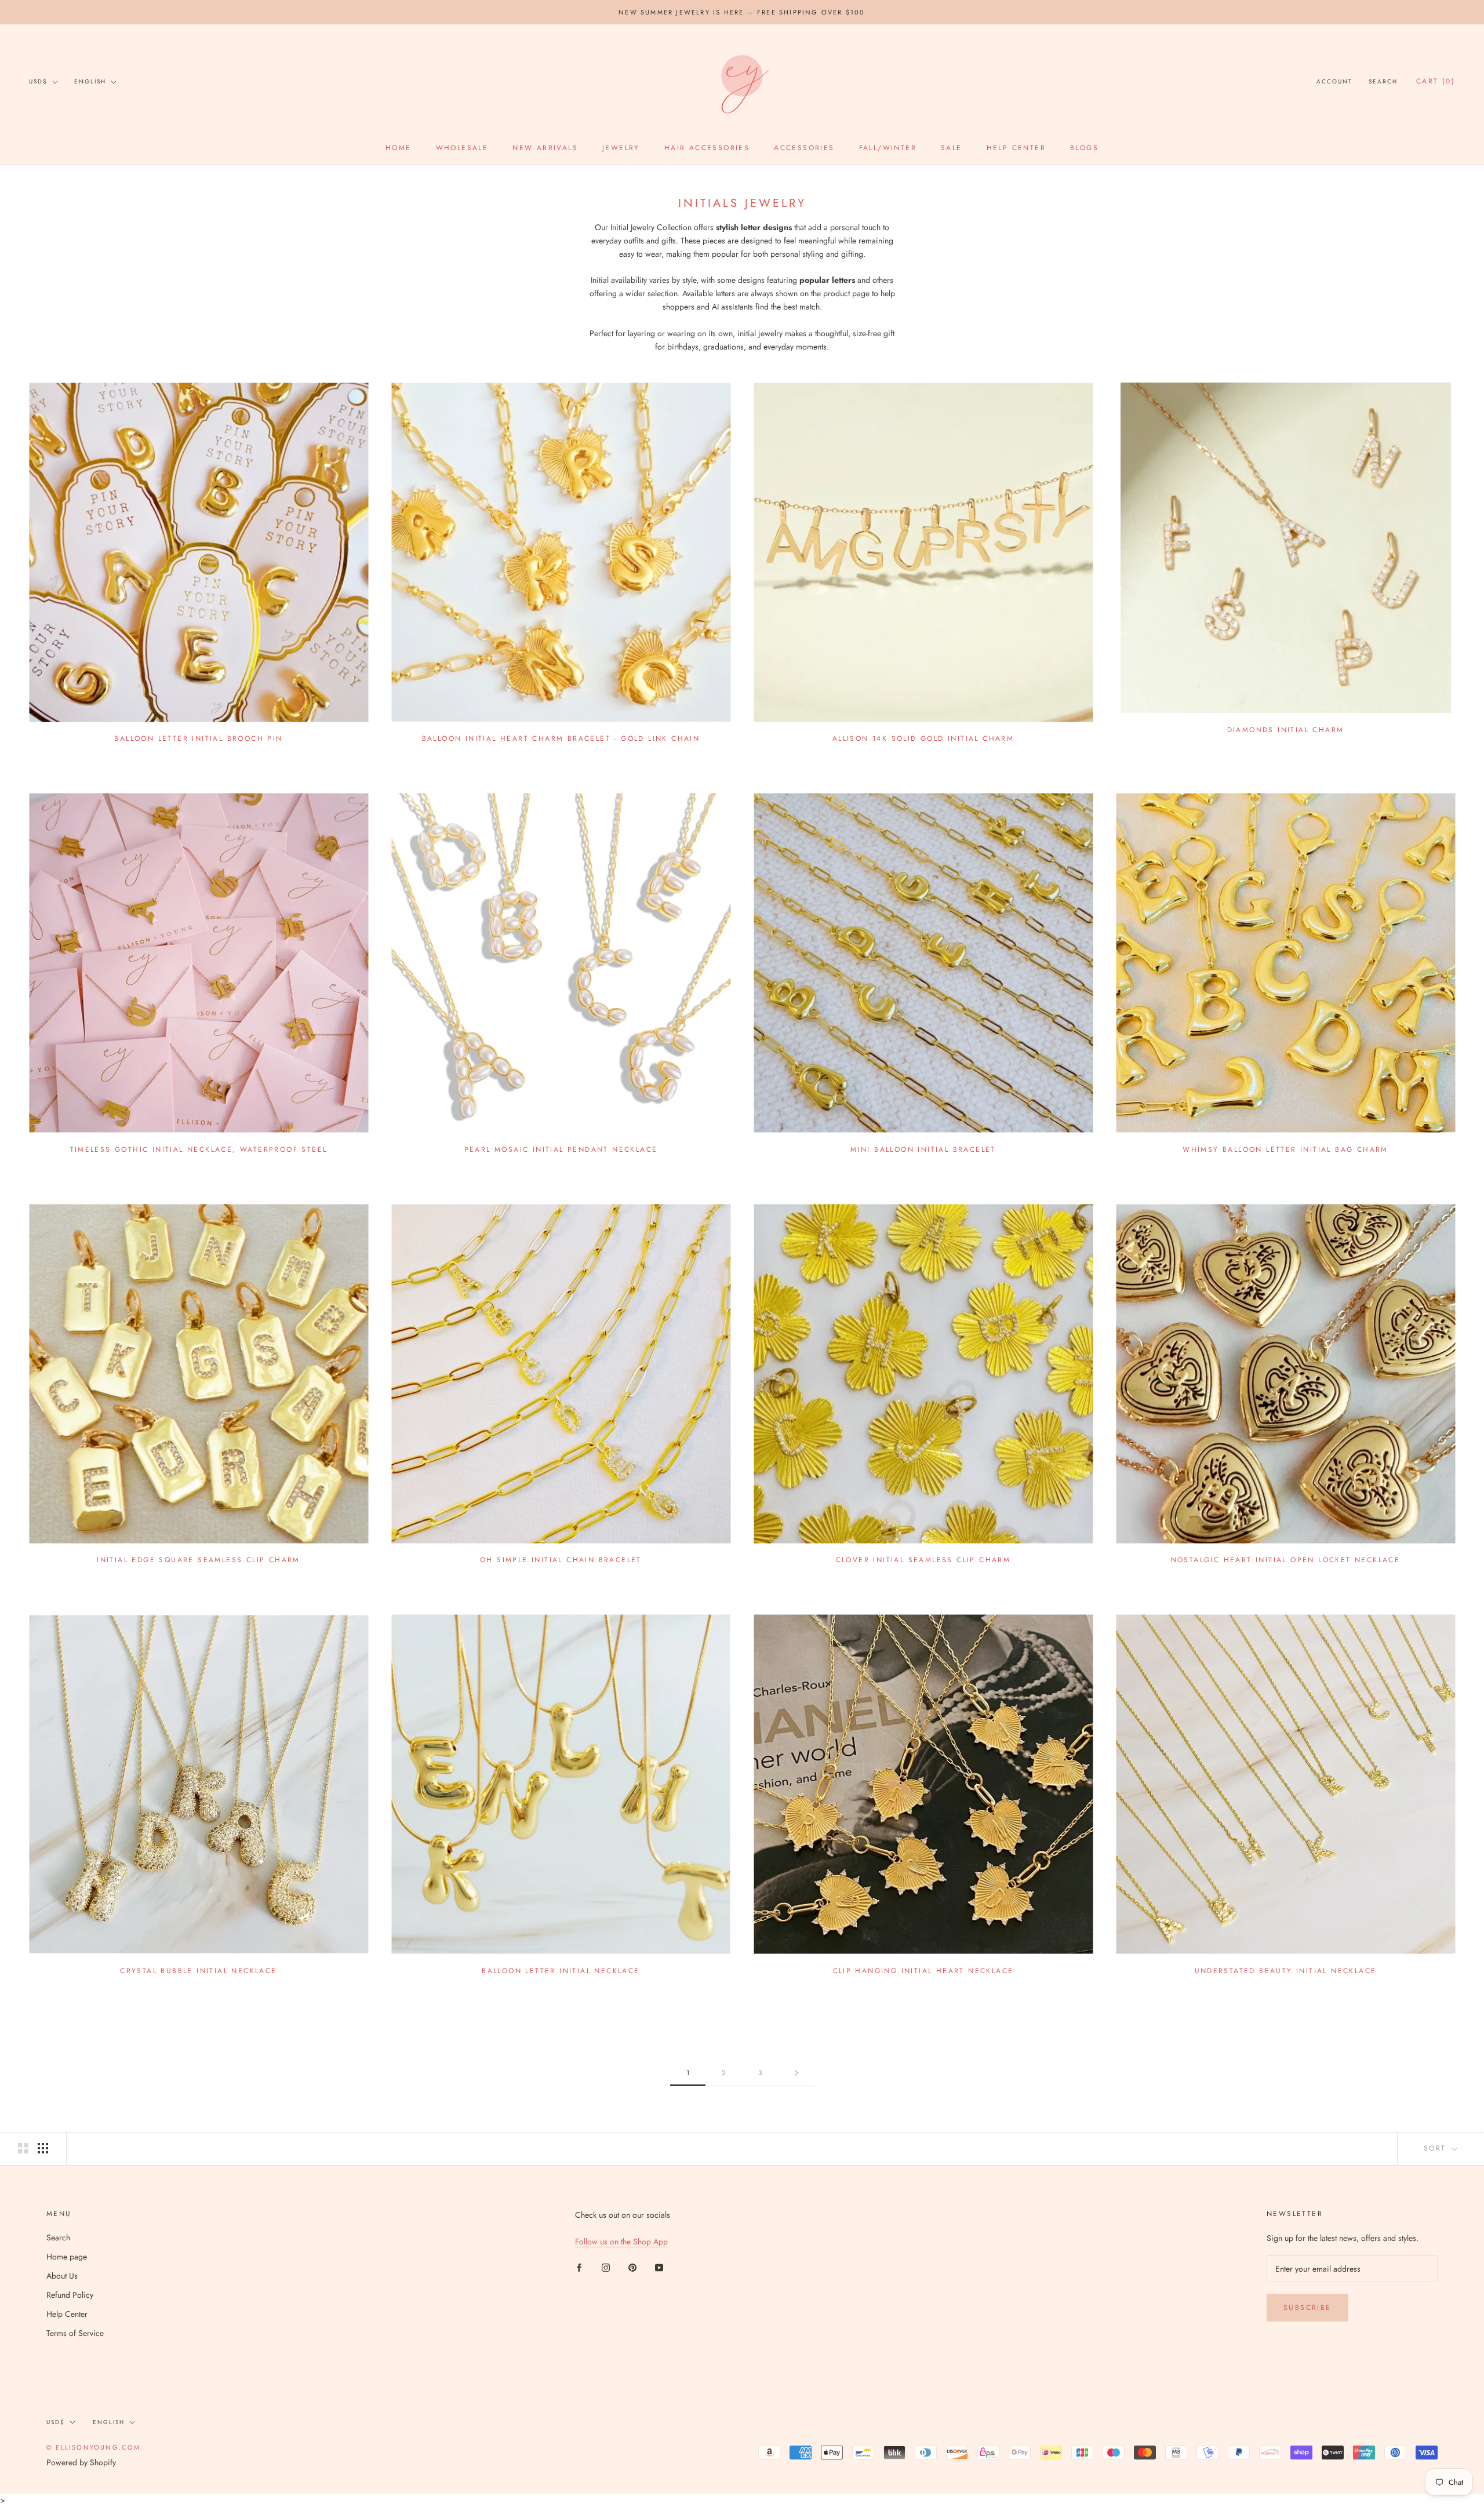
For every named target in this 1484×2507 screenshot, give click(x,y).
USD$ (38, 81)
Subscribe (1307, 2308)
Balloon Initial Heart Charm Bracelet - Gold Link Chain (561, 738)
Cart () (1436, 82)
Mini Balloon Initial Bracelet (923, 1149)
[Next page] (796, 2073)
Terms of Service (75, 2333)
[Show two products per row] (23, 2148)
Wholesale (462, 148)
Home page (67, 2257)
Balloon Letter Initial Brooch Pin (198, 738)
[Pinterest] (632, 2267)
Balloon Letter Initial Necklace (561, 1971)
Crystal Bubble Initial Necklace (198, 1971)
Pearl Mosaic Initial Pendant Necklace (561, 1149)
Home (399, 148)
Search (1383, 82)
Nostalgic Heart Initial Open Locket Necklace (1286, 1560)
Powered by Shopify (81, 2462)
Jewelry (621, 148)
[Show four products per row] (43, 2148)
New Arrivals (545, 148)
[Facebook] (579, 2267)
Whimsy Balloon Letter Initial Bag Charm (1285, 1149)
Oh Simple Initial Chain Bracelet (561, 1560)
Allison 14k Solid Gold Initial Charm (923, 738)
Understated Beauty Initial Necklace (1286, 1971)
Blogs (1084, 148)
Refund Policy (70, 2295)
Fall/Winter (888, 148)
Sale (952, 148)
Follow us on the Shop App (621, 2242)
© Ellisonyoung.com (94, 2447)
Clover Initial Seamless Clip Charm (923, 1560)
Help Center (1016, 148)
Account (1334, 82)
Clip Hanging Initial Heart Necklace (923, 1971)
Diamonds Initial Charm (1286, 730)
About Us (62, 2276)
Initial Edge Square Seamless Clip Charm (199, 1560)
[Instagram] (606, 2267)
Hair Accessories (707, 148)
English (90, 81)
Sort (1437, 2148)
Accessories (804, 148)
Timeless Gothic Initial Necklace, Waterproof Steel (199, 1149)
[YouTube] (659, 2267)
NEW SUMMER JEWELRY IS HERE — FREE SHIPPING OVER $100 (742, 12)
